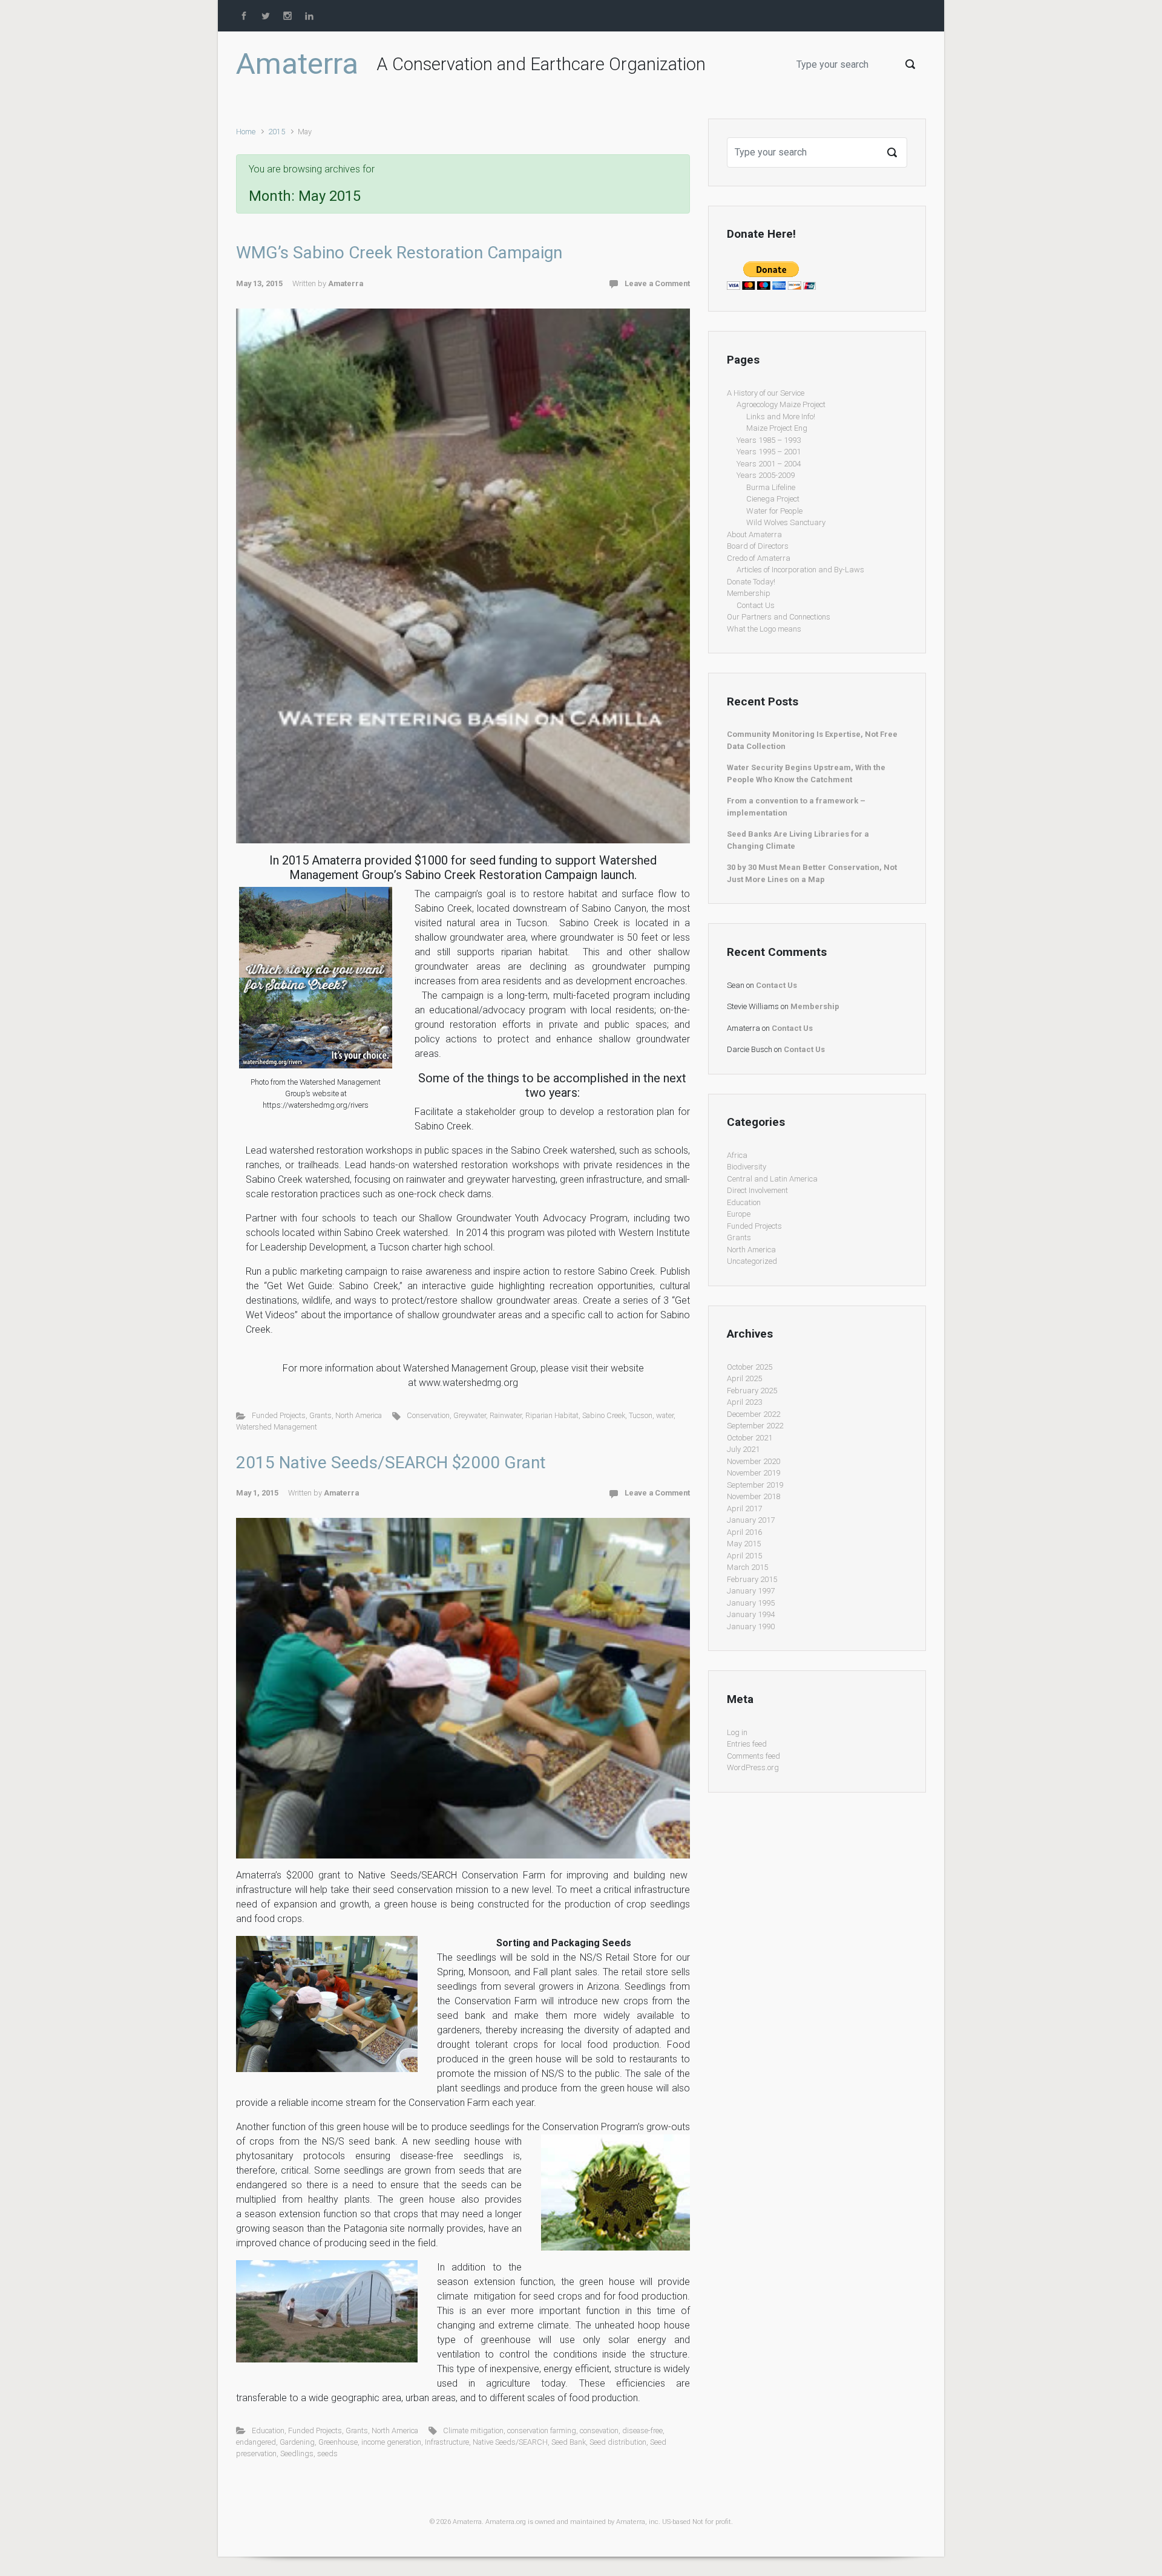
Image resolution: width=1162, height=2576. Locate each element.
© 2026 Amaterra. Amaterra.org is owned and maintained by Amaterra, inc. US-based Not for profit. (581, 2522)
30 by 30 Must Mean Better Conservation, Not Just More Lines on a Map (812, 873)
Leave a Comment (657, 283)
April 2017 (744, 1509)
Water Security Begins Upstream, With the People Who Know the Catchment (806, 773)
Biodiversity (747, 1167)
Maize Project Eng (777, 428)
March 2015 (747, 1567)
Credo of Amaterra (759, 558)
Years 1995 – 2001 (769, 452)
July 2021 (743, 1449)
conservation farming (542, 2431)
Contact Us (756, 605)
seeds (327, 2453)
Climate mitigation (473, 2431)
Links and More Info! (781, 417)
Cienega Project (773, 499)
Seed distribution (618, 2442)
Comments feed (753, 1756)
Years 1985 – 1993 (769, 440)
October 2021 (750, 1438)
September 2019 (755, 1485)
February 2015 (752, 1579)
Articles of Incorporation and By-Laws (800, 570)
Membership (749, 593)
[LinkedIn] (309, 16)
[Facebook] (245, 16)
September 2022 (755, 1426)
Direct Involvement (757, 1190)
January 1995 (751, 1603)
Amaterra (297, 64)
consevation (599, 2431)
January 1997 (751, 1591)
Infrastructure (447, 2442)
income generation (391, 2442)
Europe (739, 1214)
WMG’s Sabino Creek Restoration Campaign (399, 253)
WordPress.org (753, 1767)
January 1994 (751, 1614)
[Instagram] (287, 16)
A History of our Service (766, 393)
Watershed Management (277, 1427)
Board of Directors (758, 546)
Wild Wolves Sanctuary (786, 522)
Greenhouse (338, 2442)
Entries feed (747, 1744)
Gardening (297, 2442)
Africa (737, 1155)
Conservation (428, 1415)
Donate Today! (751, 582)
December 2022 (753, 1414)
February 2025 (752, 1391)
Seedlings (297, 2453)
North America (359, 1415)
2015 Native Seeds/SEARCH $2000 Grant (391, 1463)
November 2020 (753, 1461)
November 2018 (753, 1496)
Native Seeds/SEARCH (510, 2442)
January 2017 (751, 1520)
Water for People (774, 511)
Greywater (470, 1415)
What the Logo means (764, 629)
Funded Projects (279, 1415)
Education (268, 2431)
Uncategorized (752, 1261)
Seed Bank (569, 2442)
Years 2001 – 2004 (769, 464)
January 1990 (751, 1626)
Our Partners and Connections (779, 617)
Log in (737, 1732)
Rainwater (506, 1415)
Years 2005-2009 (766, 475)
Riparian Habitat (552, 1415)
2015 (277, 132)
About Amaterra (754, 534)
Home (246, 132)
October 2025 (750, 1367)
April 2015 (744, 1556)
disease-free (642, 2431)
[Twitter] (266, 16)
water (665, 1415)
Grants (320, 1415)
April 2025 (744, 1378)
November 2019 (753, 1473)
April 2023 (744, 1402)
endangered (256, 2442)
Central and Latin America (772, 1179)
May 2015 (744, 1544)
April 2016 (744, 1532)
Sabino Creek (604, 1415)
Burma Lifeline (771, 487)
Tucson (641, 1415)
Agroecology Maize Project (781, 404)
